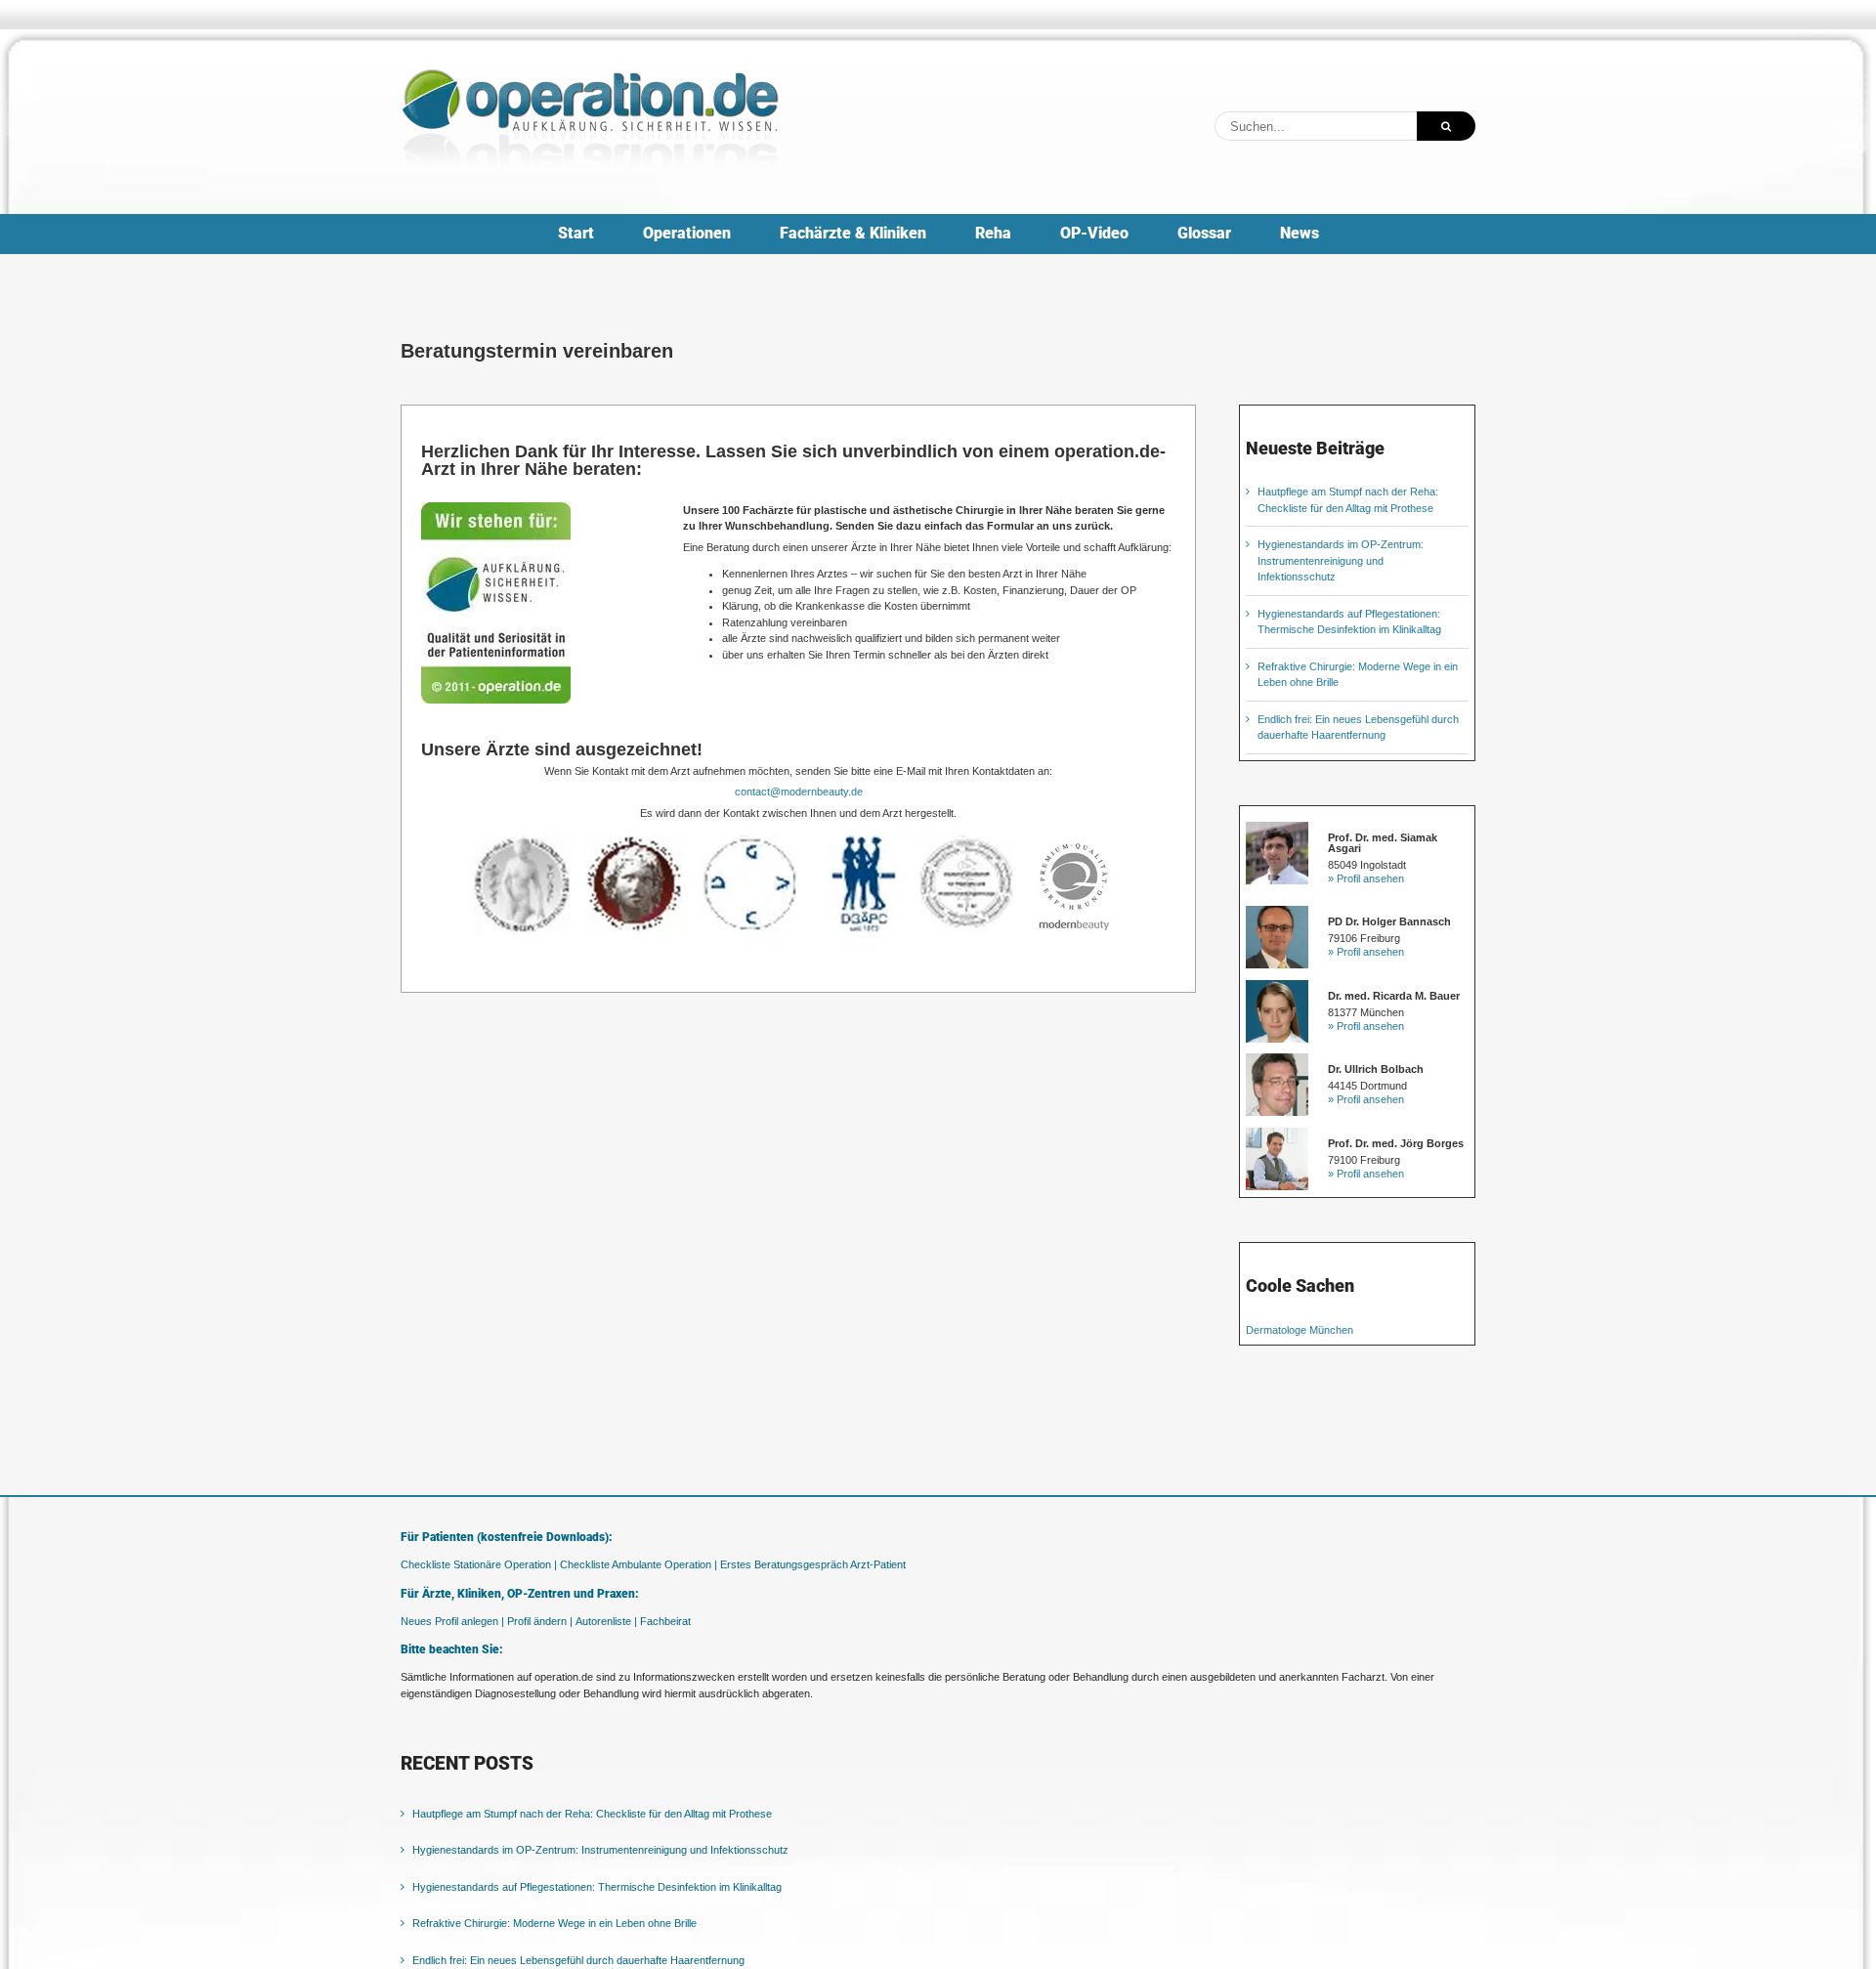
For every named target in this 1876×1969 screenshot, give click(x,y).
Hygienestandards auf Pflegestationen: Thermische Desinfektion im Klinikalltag (597, 1887)
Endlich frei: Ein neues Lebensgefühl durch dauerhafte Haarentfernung (578, 1960)
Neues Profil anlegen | (452, 1621)
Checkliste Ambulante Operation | (639, 1564)
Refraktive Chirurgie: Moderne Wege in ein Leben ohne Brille (554, 1923)
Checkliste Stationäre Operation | (479, 1564)
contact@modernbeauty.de (799, 792)
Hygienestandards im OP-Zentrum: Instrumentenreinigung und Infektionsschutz (1341, 560)
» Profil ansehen (1366, 878)
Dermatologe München (1300, 1330)
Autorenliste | (606, 1621)
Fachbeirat (665, 1621)
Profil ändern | (540, 1621)
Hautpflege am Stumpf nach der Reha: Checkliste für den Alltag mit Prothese (592, 1814)
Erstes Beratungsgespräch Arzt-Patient (813, 1564)
